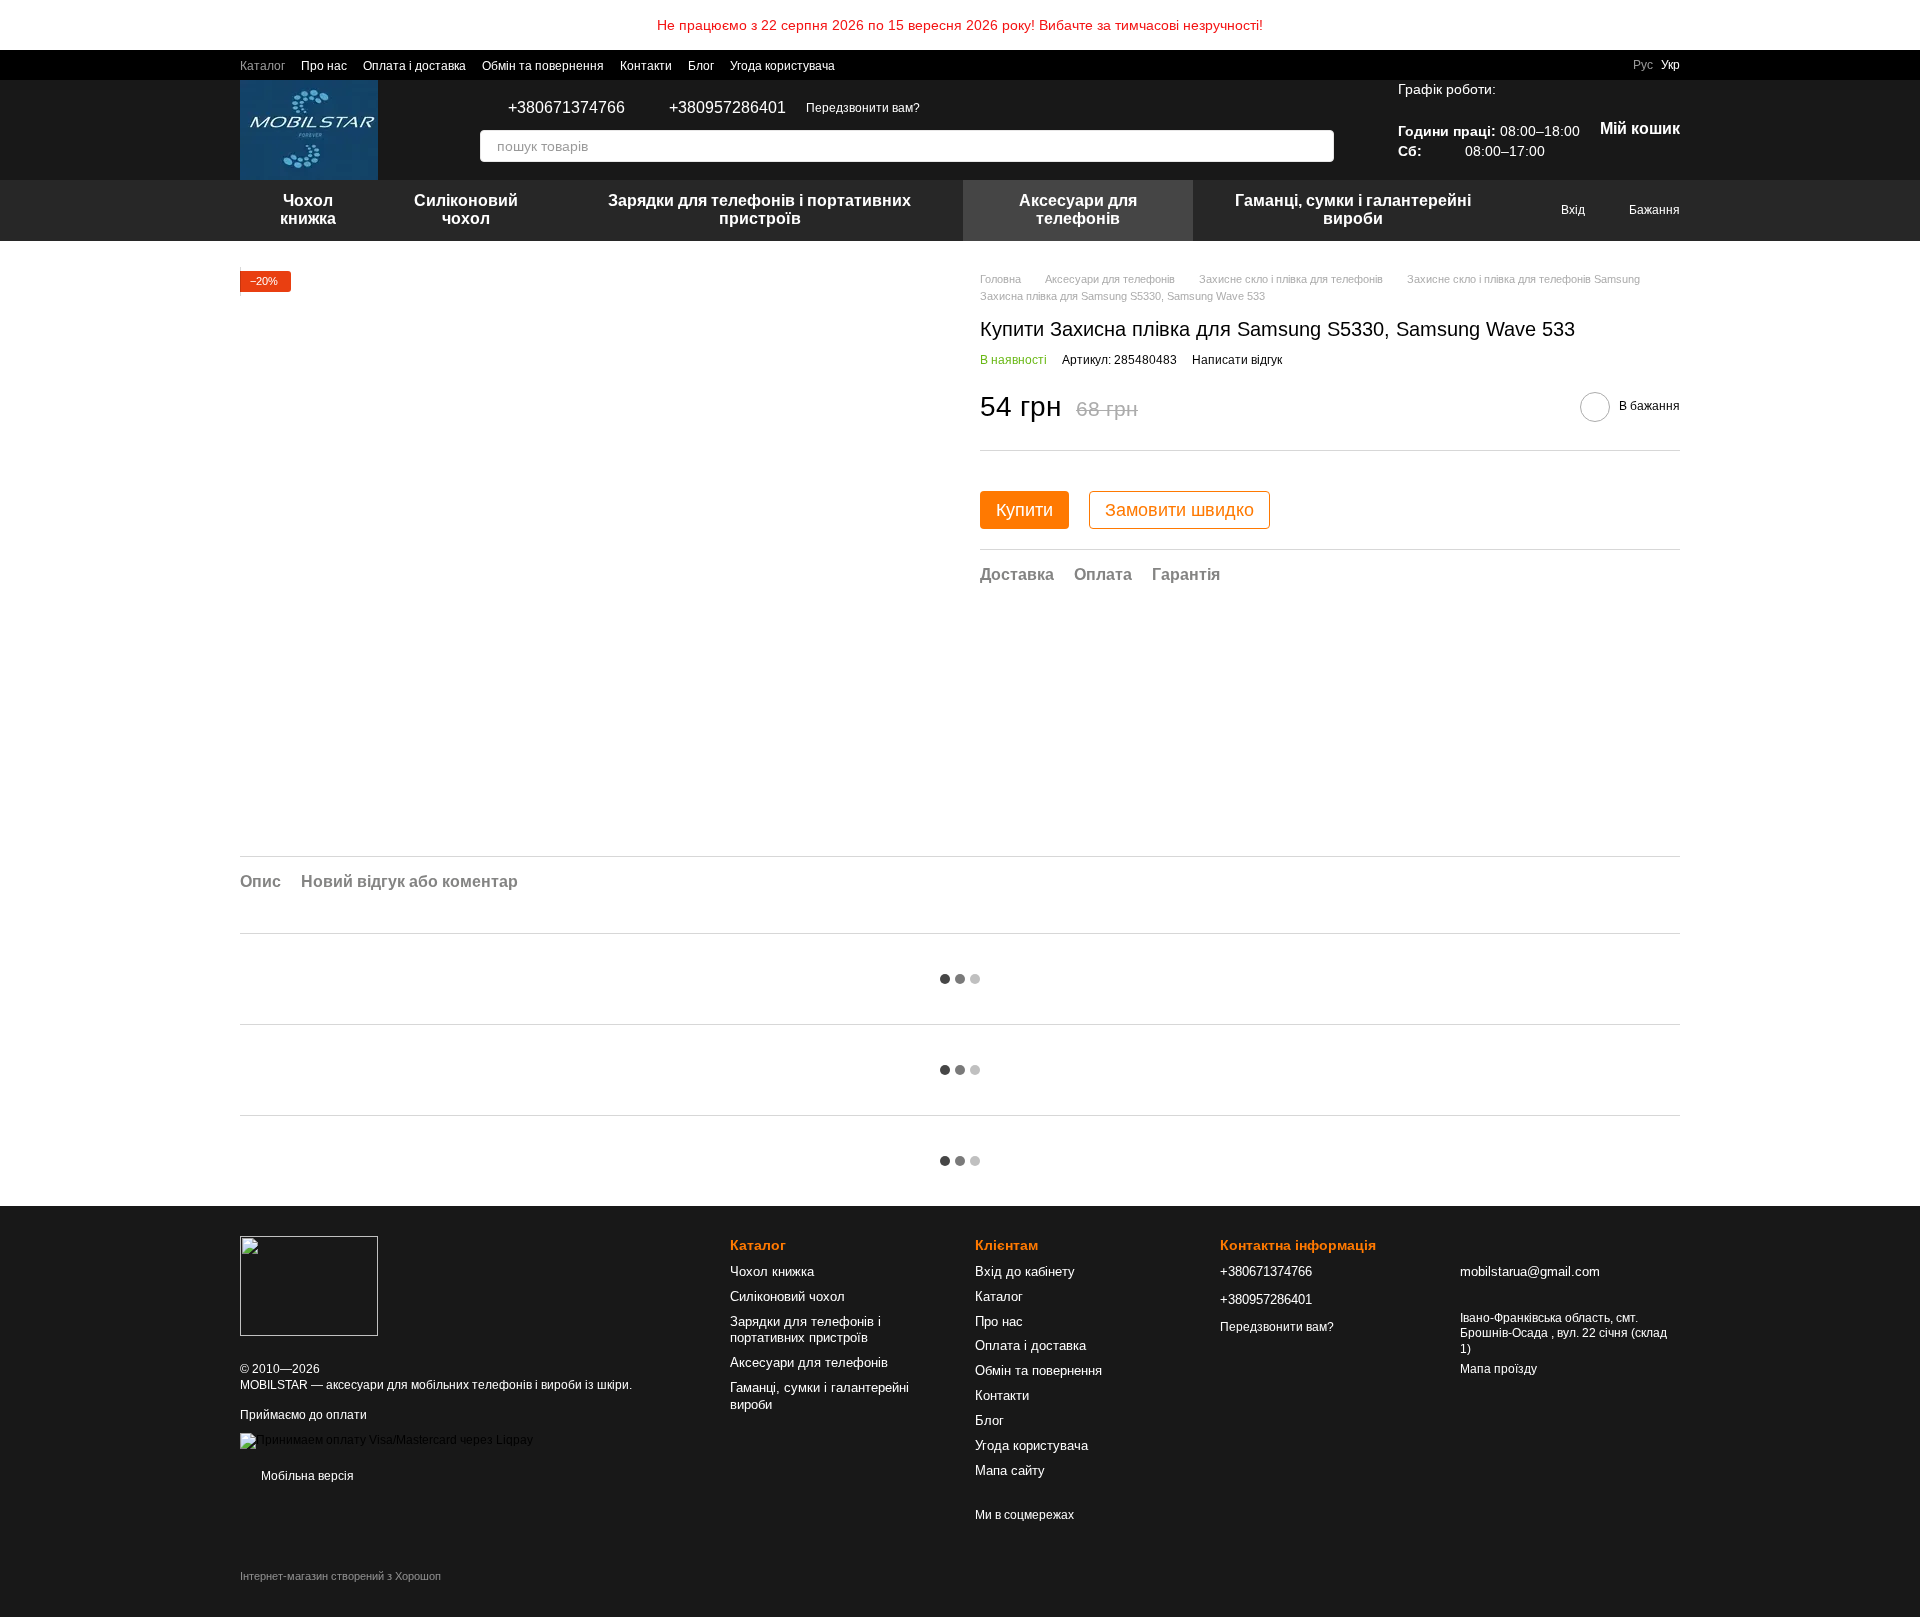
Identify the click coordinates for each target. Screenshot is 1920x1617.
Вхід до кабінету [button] (1025, 1271)
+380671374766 (566, 108)
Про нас (324, 66)
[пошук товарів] (1318, 146)
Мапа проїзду (1498, 1369)
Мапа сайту (1010, 1470)
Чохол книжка (308, 209)
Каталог (262, 66)
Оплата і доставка (414, 66)
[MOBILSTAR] (309, 1285)
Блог (701, 66)
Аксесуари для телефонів (1078, 209)
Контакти (646, 66)
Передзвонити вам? (863, 108)
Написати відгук (1237, 360)
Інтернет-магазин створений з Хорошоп (340, 1576)
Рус (1643, 65)
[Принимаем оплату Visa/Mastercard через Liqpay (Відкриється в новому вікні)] (386, 1440)
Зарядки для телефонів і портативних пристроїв (759, 209)
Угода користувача (782, 66)
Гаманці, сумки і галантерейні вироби (1353, 209)
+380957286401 (727, 108)
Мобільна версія (306, 1476)
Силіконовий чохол (466, 209)
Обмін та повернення (543, 66)
